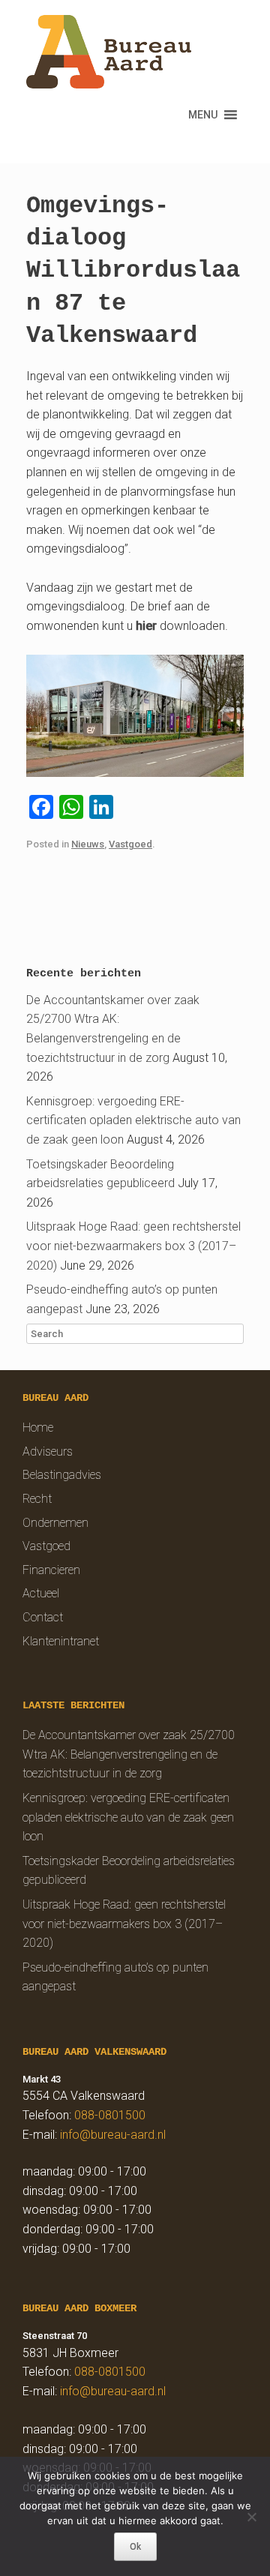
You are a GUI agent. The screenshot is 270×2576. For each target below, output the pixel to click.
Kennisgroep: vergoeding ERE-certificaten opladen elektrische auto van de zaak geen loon (133, 1120)
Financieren (51, 1570)
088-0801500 (110, 2115)
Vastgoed (130, 844)
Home (38, 1427)
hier (146, 626)
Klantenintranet (61, 1641)
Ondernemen (55, 1523)
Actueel (41, 1593)
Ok (135, 2547)
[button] (203, 115)
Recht (37, 1499)
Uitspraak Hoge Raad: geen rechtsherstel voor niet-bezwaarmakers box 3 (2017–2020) (133, 1246)
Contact (43, 1617)
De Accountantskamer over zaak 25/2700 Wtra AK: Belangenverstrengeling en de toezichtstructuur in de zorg (129, 1754)
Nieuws (88, 844)
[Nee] (251, 2517)
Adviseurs (48, 1451)
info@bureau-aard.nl (113, 2135)
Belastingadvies (62, 1475)
